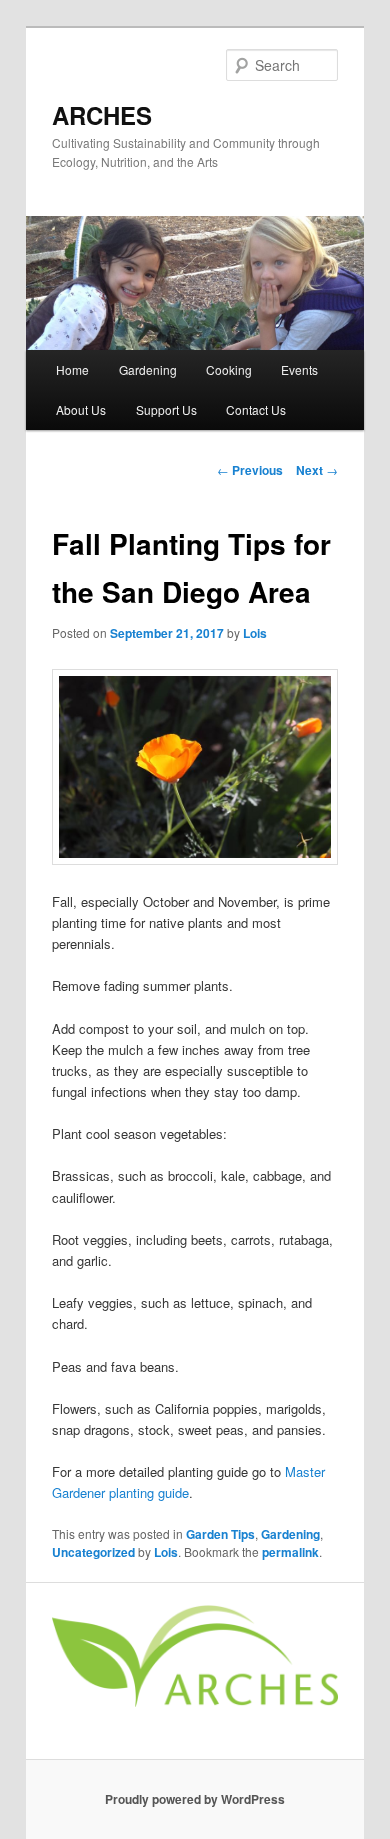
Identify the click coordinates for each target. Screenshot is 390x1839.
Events (299, 369)
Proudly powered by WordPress (195, 1799)
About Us (81, 409)
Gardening (148, 369)
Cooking (229, 369)
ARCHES (102, 115)
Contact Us (256, 409)
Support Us (166, 409)
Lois (255, 633)
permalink (290, 1552)
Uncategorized (93, 1552)
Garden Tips (220, 1534)
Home (72, 369)
